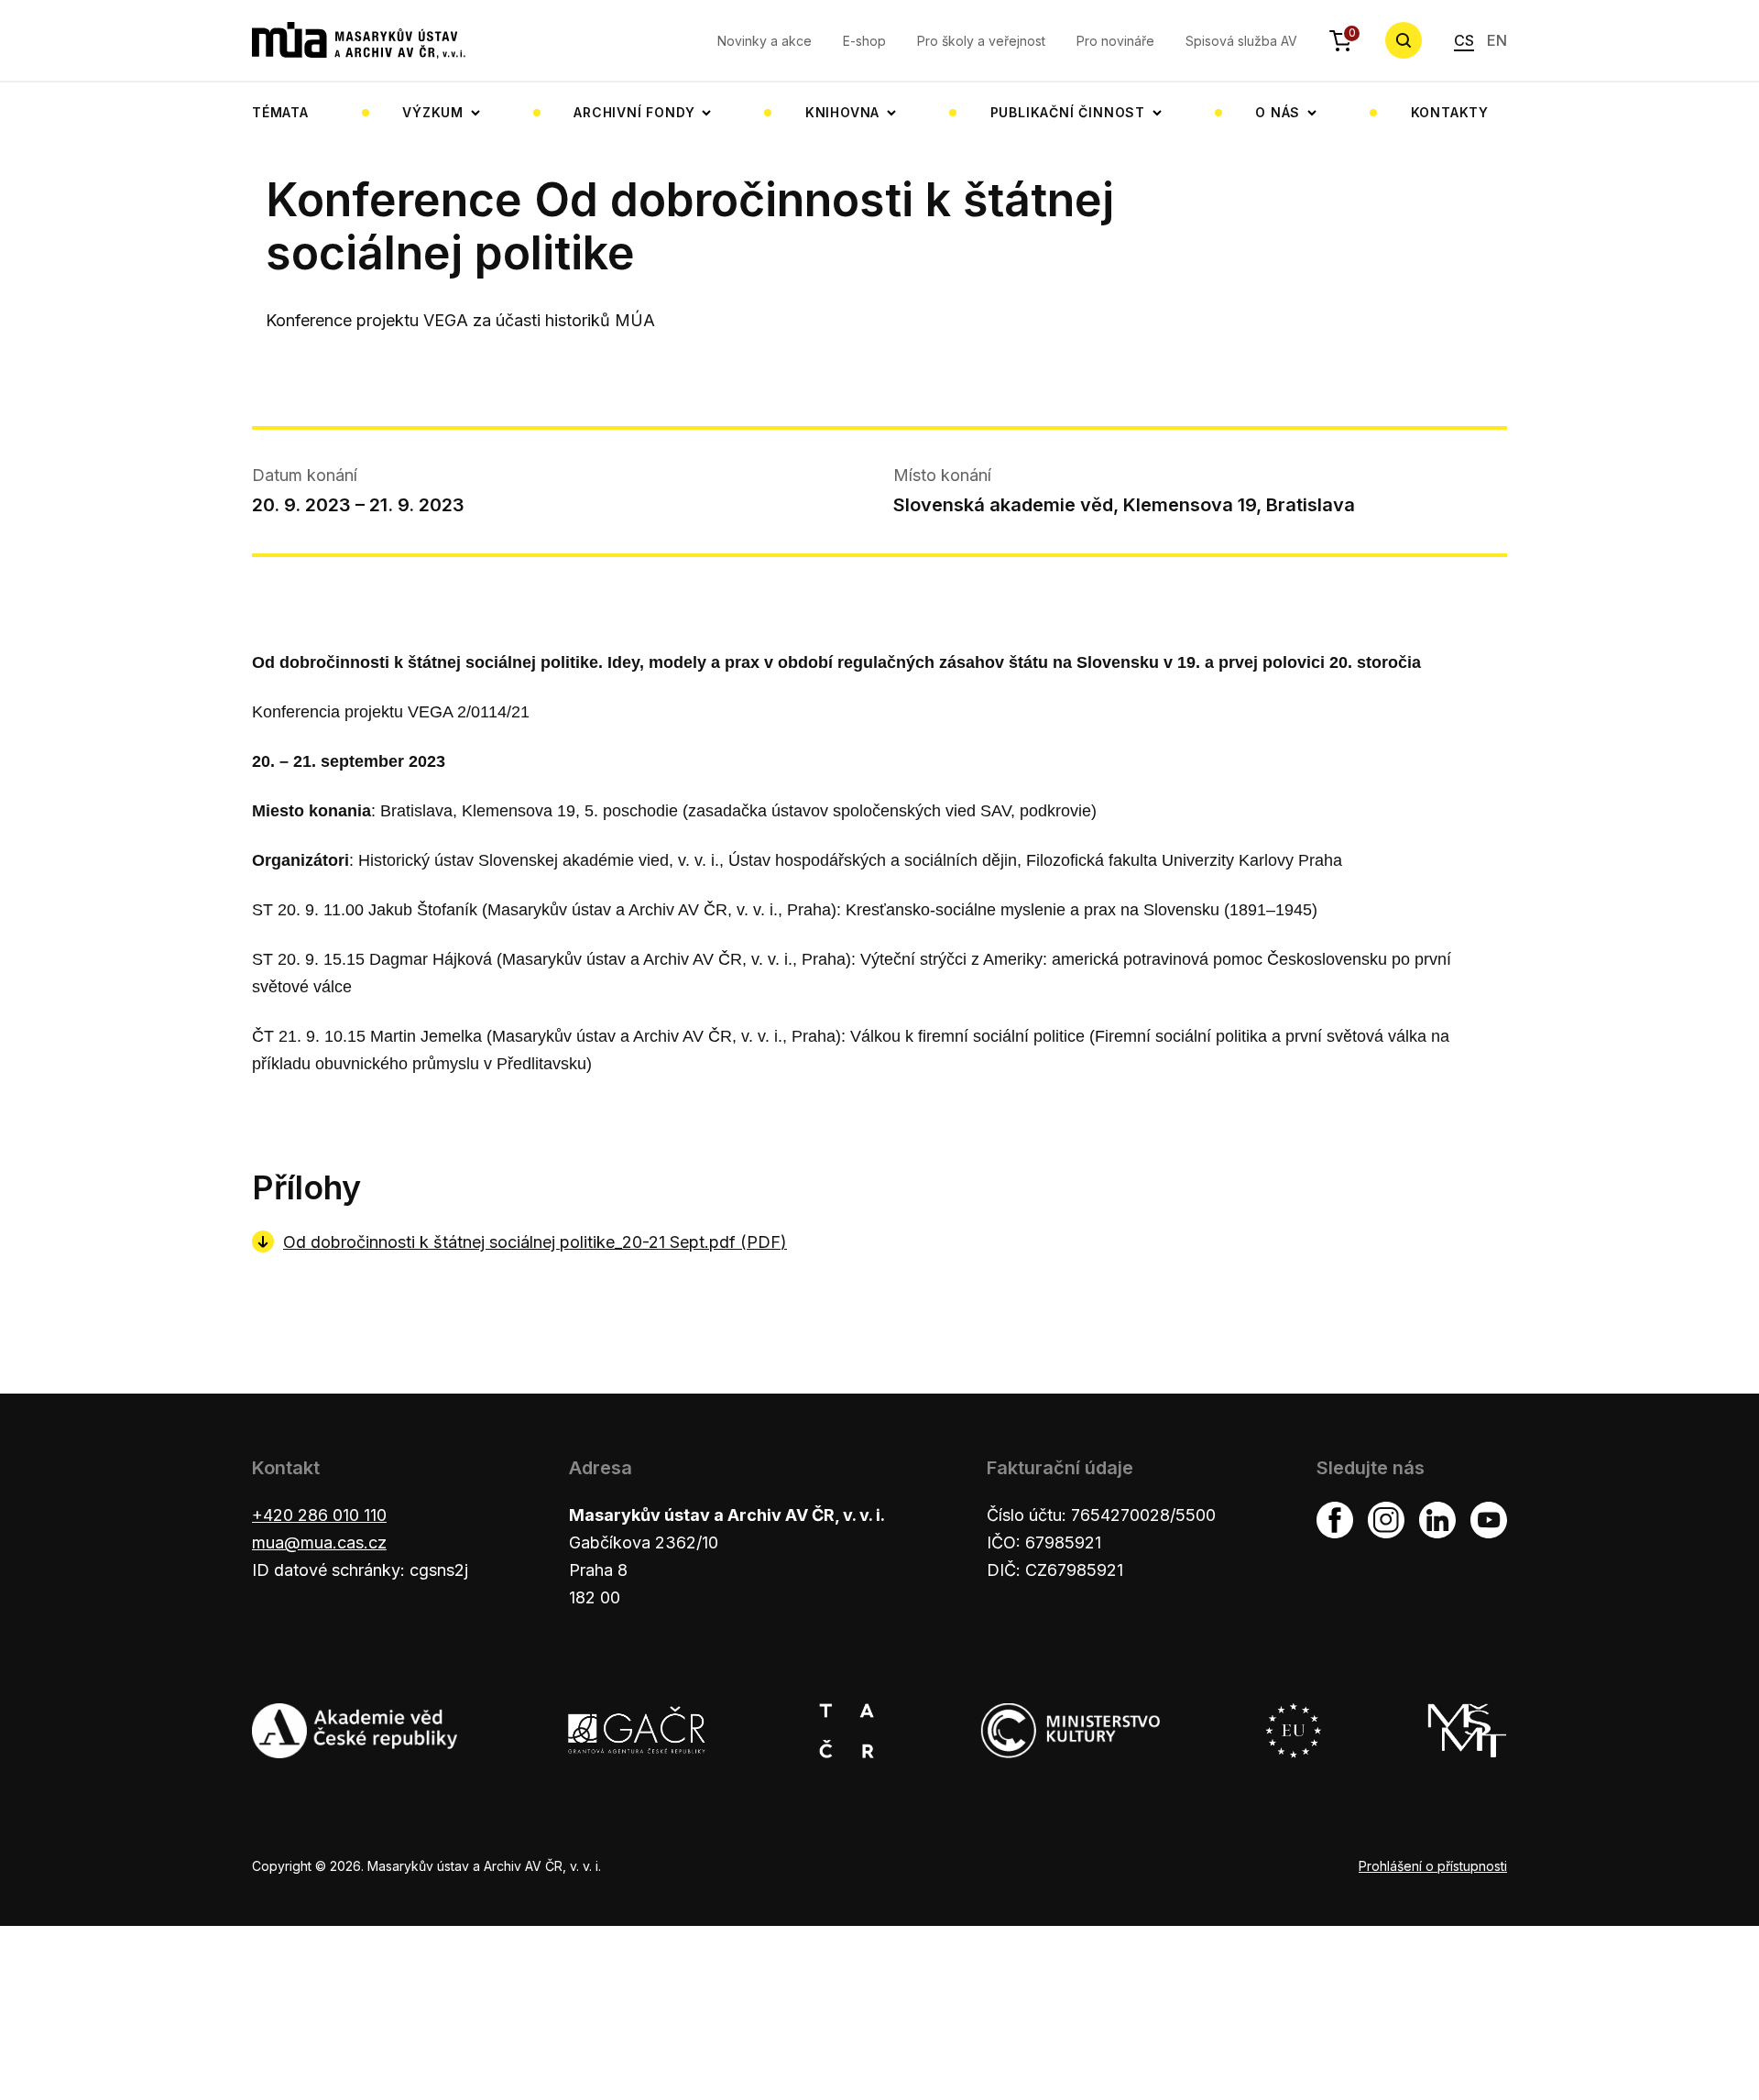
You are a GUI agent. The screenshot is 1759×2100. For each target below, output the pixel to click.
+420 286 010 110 (319, 1515)
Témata (280, 112)
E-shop (864, 41)
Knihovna (842, 112)
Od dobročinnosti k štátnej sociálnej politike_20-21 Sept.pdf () (535, 1242)
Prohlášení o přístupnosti (1433, 1866)
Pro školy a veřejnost (981, 41)
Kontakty (1450, 112)
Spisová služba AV (1241, 41)
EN (1497, 40)
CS (1464, 40)
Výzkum (433, 112)
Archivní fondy (634, 112)
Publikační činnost (1068, 112)
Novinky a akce (765, 41)
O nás (1278, 112)
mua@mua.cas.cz (319, 1542)
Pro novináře (1115, 41)
